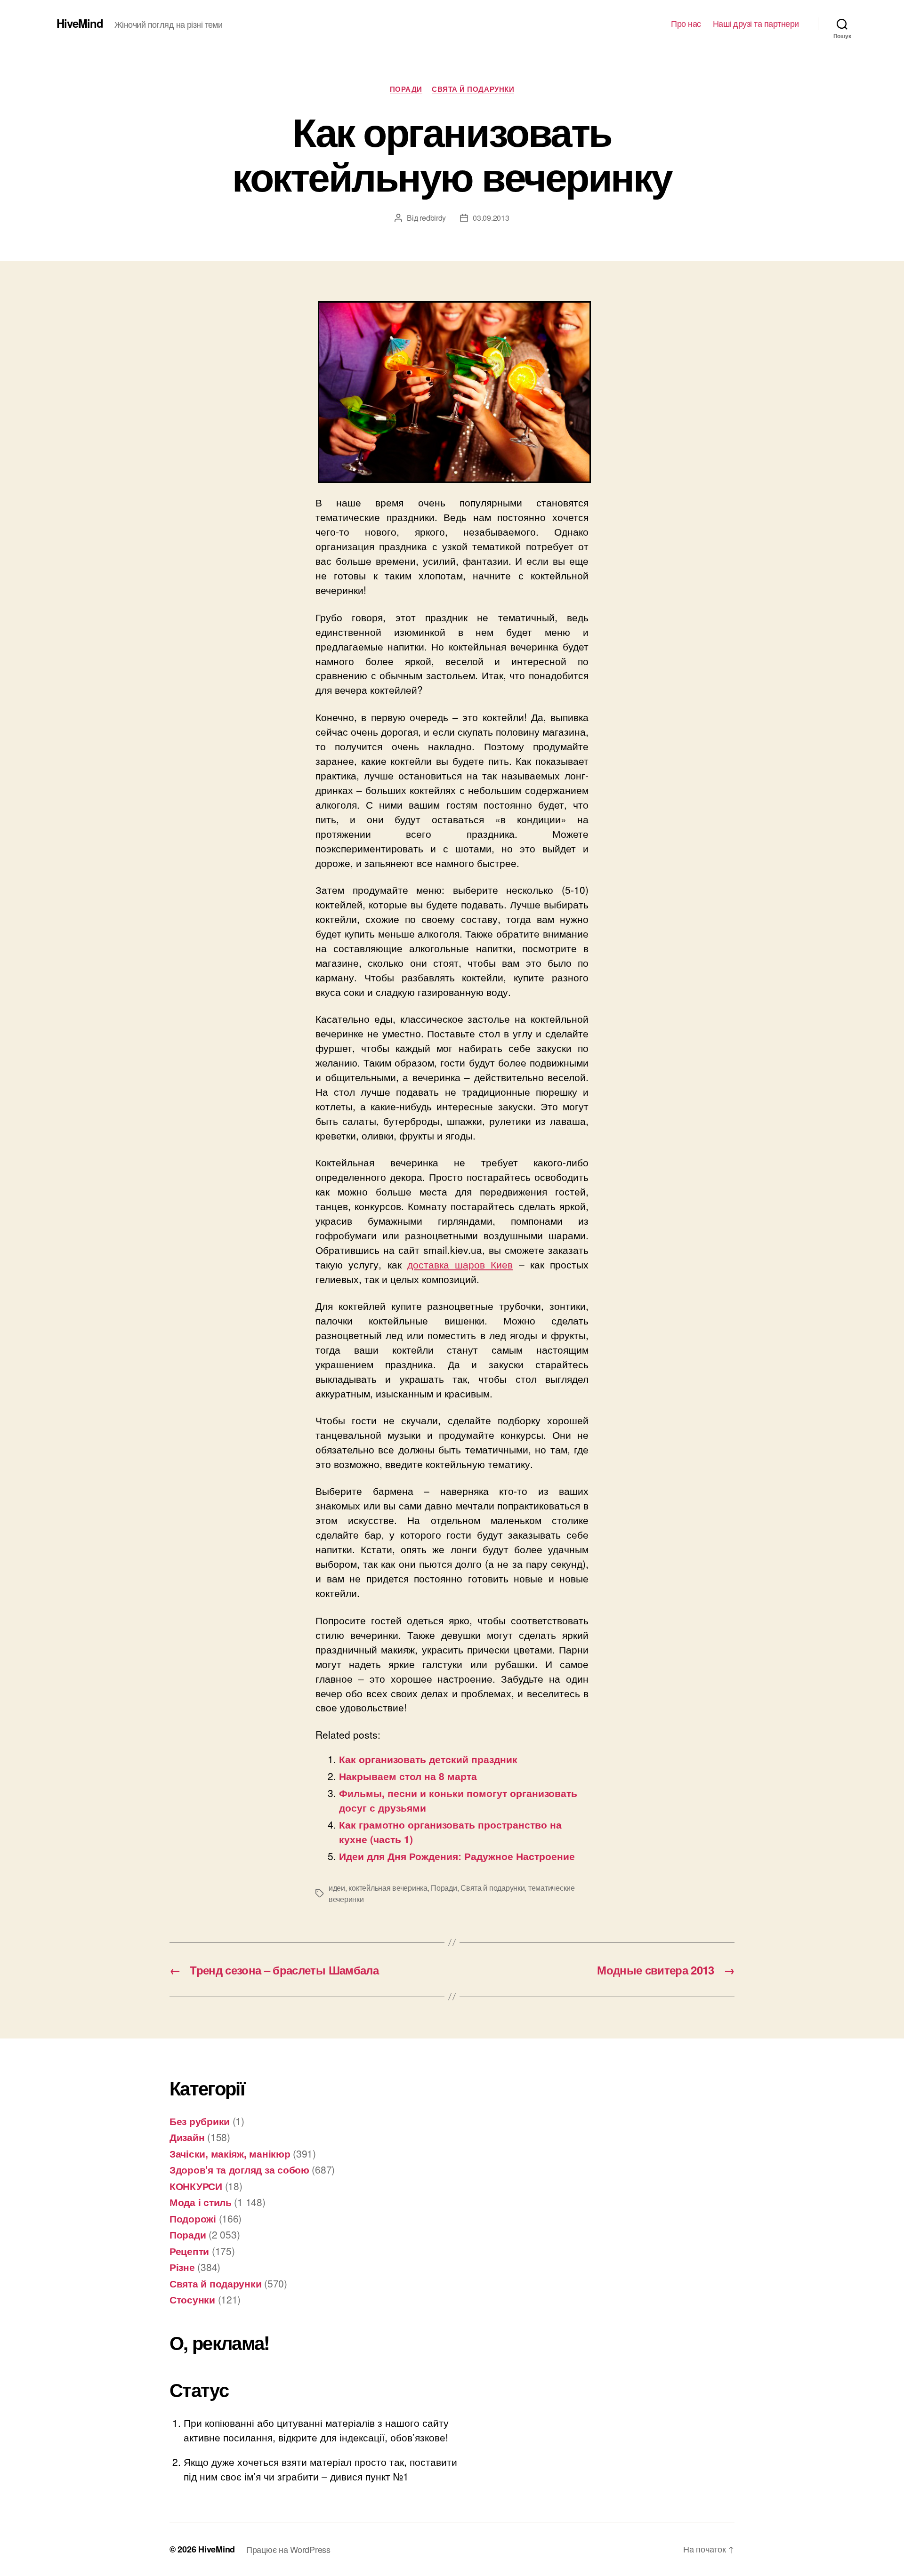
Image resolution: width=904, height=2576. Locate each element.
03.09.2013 (491, 218)
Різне (182, 2267)
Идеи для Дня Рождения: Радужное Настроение (457, 1856)
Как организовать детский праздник (428, 1759)
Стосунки (192, 2299)
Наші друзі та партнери (756, 24)
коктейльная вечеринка (388, 1888)
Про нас (686, 24)
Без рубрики (200, 2121)
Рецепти (189, 2251)
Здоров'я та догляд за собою (239, 2169)
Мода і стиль (201, 2202)
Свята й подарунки (473, 89)
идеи (337, 1888)
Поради (406, 89)
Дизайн (187, 2137)
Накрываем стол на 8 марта (408, 1776)
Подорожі (193, 2218)
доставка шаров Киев (460, 1264)
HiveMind (80, 23)
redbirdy (433, 218)
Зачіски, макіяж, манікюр (230, 2153)
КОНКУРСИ (196, 2186)
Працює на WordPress (288, 2549)
